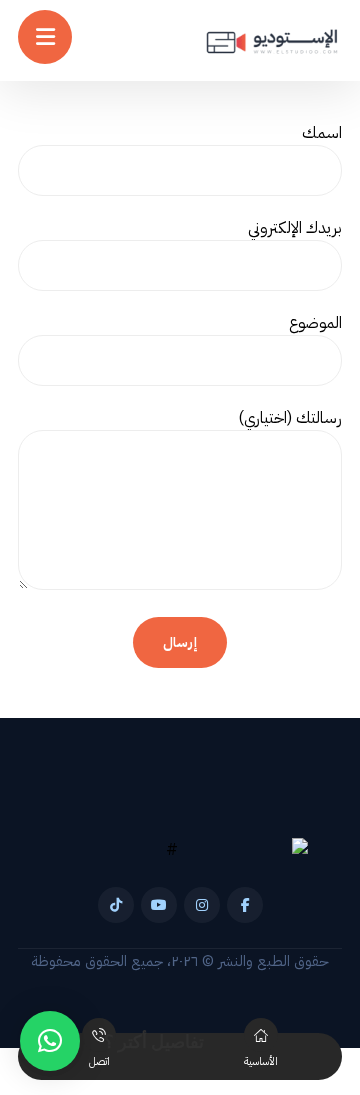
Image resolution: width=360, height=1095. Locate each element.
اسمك (322, 133)
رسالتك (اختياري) (290, 418)
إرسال (180, 642)
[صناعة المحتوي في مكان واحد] (272, 42)
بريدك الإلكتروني (295, 228)
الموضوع (315, 323)
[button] (245, 905)
